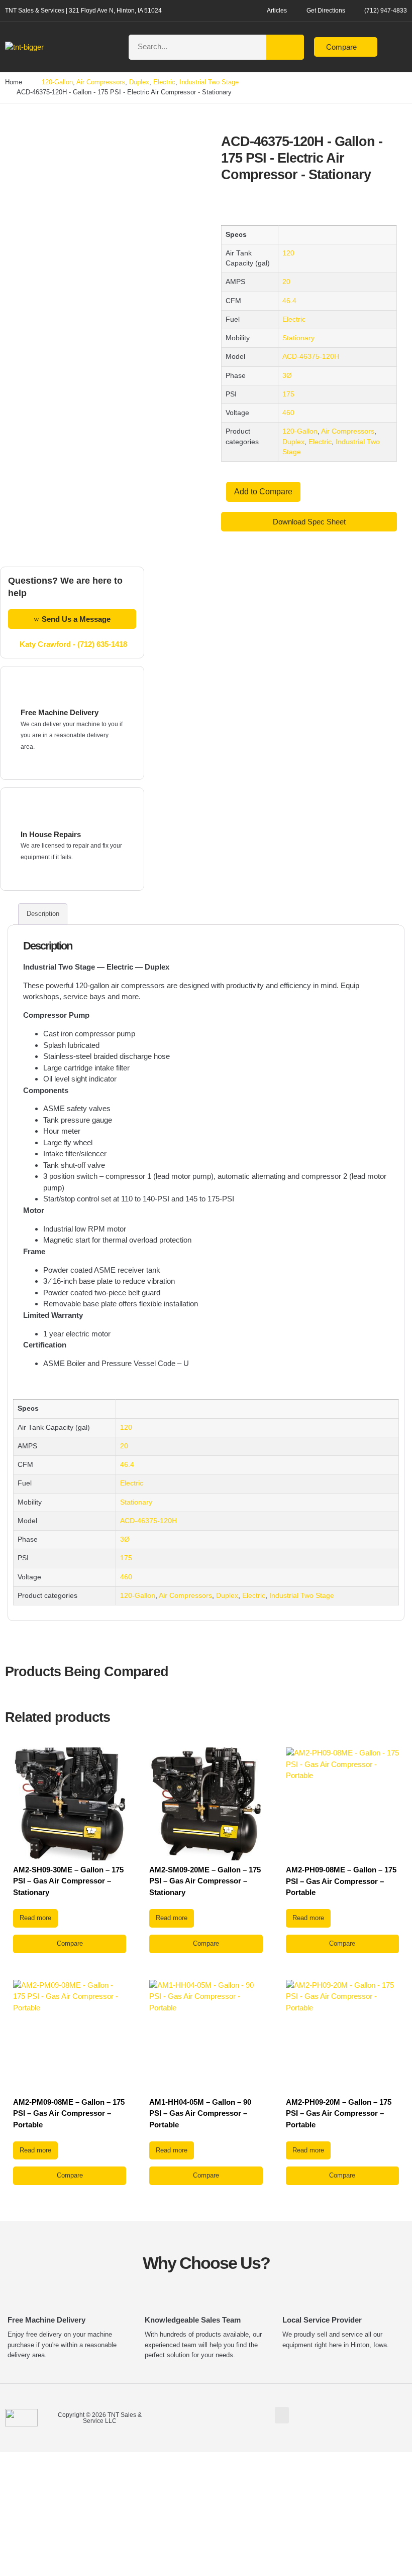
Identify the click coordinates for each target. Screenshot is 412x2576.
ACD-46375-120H (311, 357)
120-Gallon (57, 82)
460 (288, 413)
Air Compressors (101, 82)
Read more (35, 1918)
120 (288, 253)
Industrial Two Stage (209, 82)
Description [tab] (43, 914)
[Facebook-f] (395, 2416)
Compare (70, 1943)
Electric (164, 82)
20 (286, 282)
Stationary (298, 338)
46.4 (289, 301)
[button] (107, 47)
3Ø (287, 376)
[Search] (285, 47)
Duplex (139, 82)
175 (288, 394)
